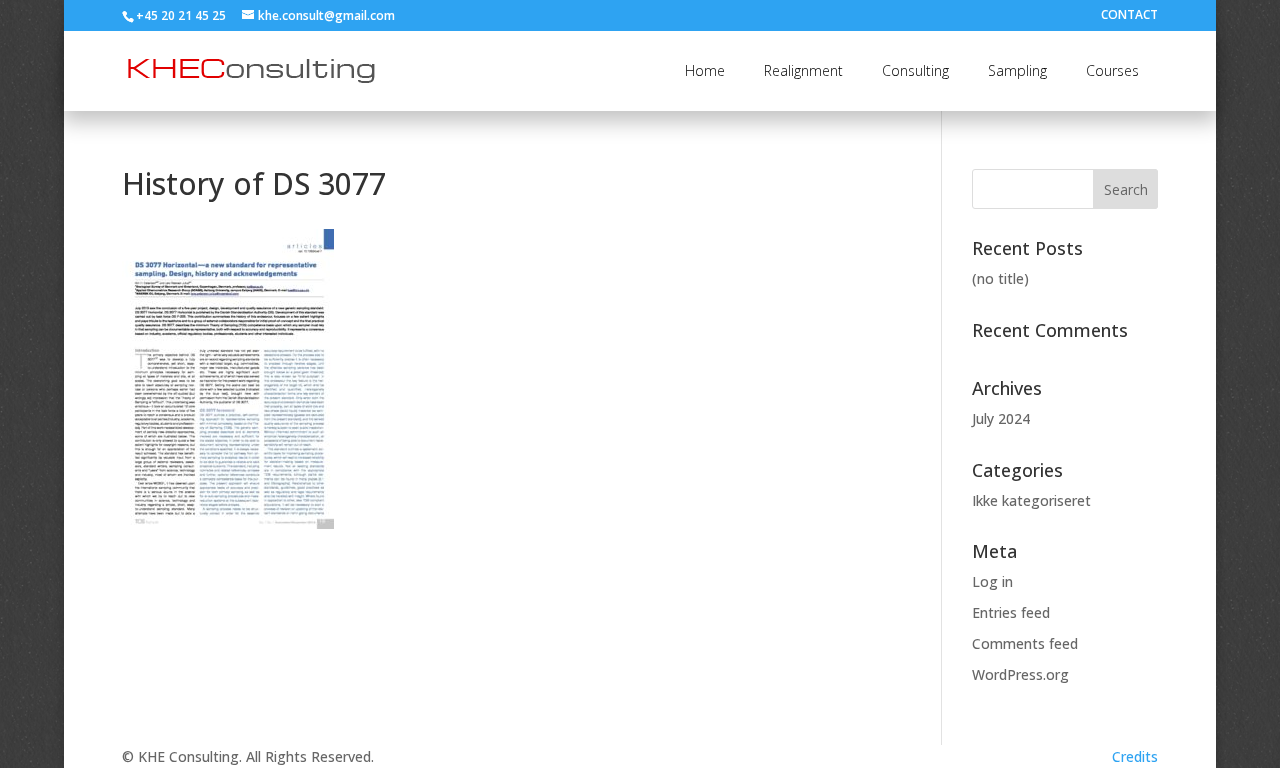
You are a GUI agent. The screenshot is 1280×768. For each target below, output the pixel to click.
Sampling (1017, 70)
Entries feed (1011, 612)
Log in (992, 581)
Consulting (915, 70)
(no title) (1000, 278)
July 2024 (1001, 418)
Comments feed (1025, 643)
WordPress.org (1020, 674)
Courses (1112, 70)
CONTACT (1129, 16)
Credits (1135, 756)
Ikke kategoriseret (1031, 500)
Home (705, 70)
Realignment (803, 70)
